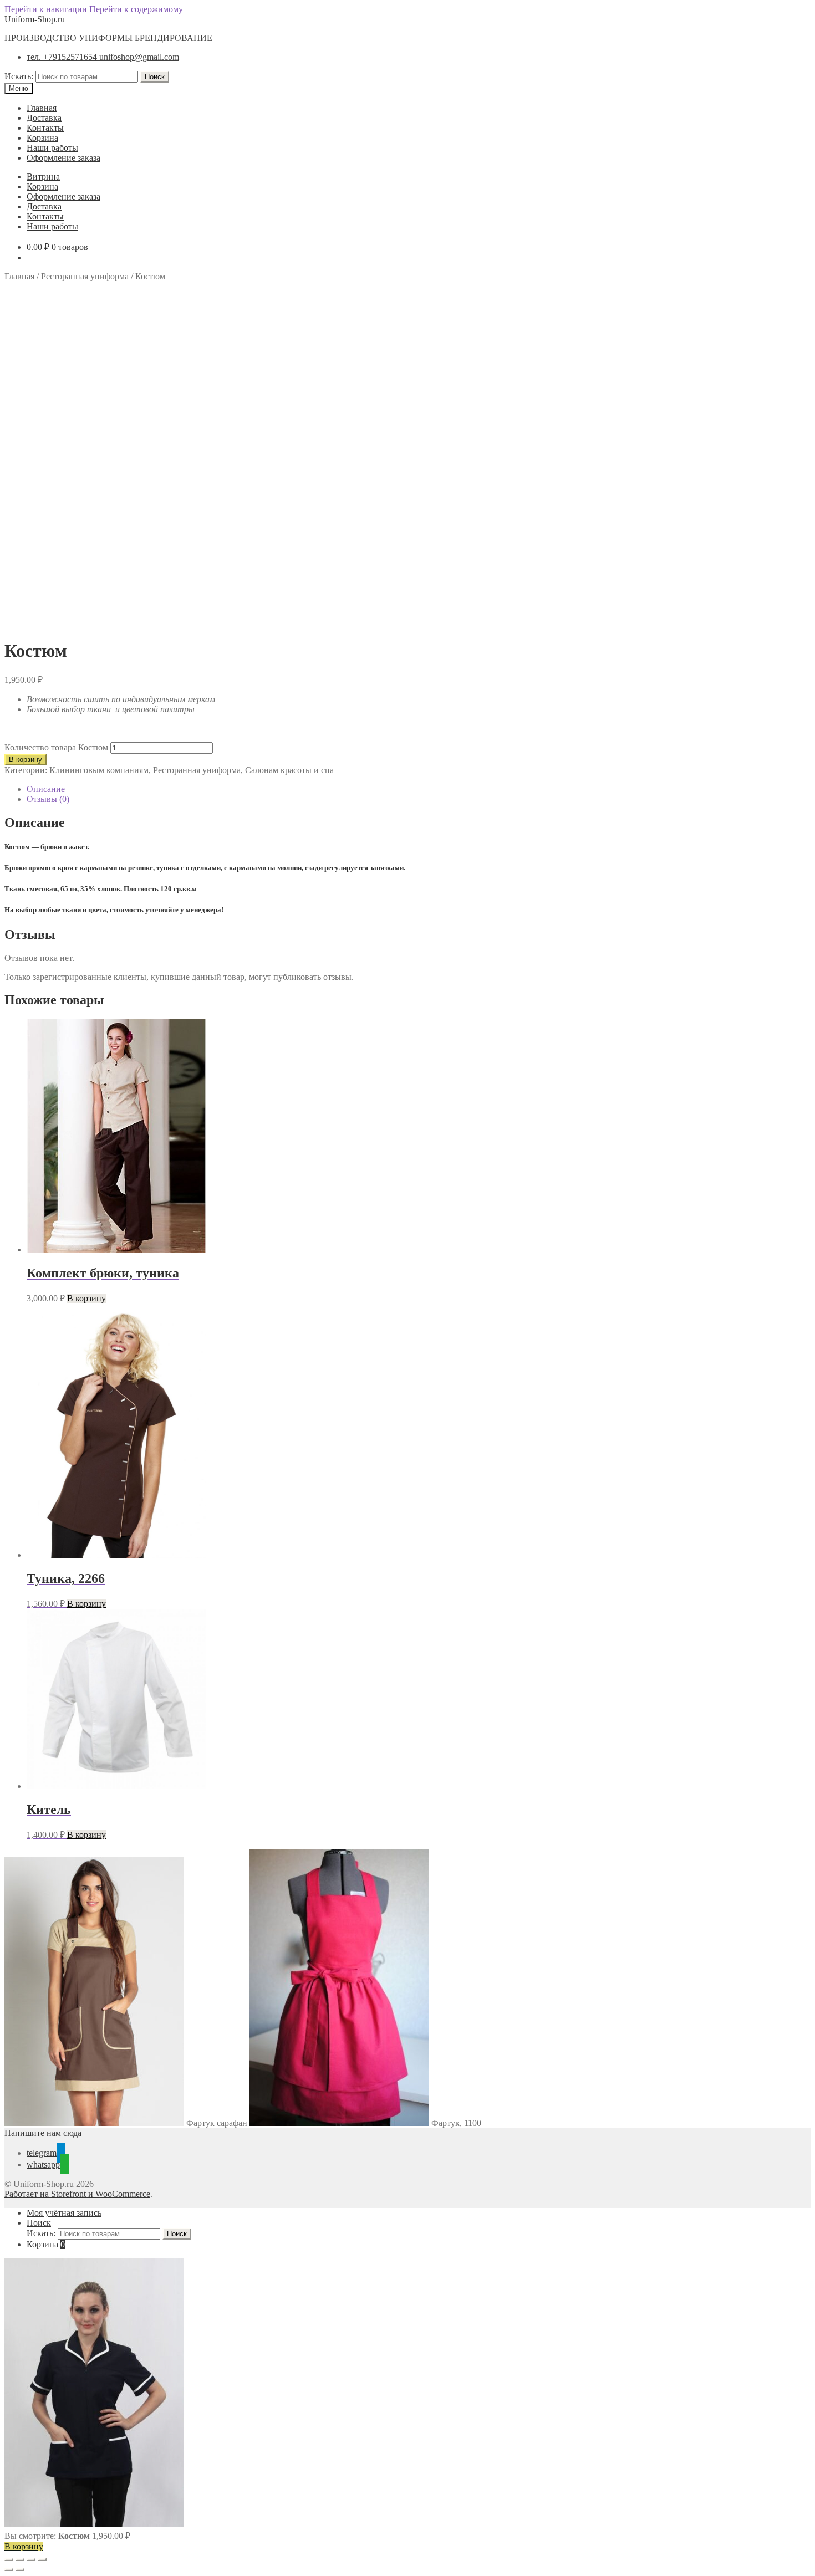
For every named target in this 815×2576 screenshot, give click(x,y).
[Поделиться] (31, 2559)
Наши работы (52, 148)
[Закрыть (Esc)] (42, 2559)
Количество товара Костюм (56, 747)
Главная (42, 108)
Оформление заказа (63, 158)
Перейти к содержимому (136, 9)
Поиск (155, 77)
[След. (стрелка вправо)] (20, 2569)
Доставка (44, 118)
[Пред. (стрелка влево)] (9, 2569)
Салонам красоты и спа (289, 770)
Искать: (19, 76)
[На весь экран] (20, 2559)
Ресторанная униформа (85, 276)
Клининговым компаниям (99, 770)
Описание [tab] (46, 789)
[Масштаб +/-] (9, 2559)
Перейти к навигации (46, 9)
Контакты (45, 128)
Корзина (42, 138)
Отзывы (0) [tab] (48, 799)
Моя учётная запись (64, 2213)
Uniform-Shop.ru (35, 19)
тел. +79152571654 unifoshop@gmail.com (103, 57)
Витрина (43, 177)
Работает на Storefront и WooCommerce (77, 2194)
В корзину (26, 760)
